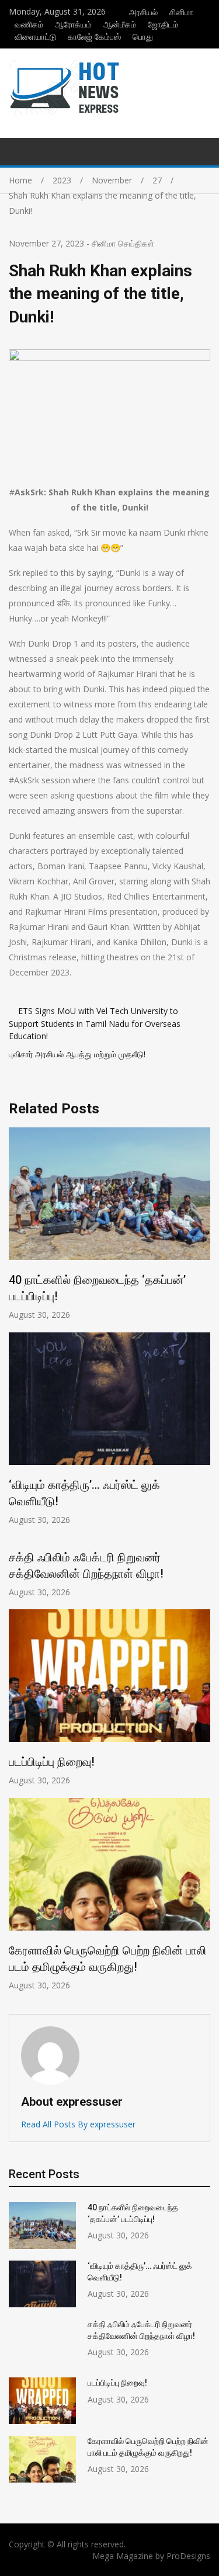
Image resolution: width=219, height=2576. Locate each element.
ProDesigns (188, 2556)
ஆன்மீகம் (120, 24)
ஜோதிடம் (163, 24)
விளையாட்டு (35, 37)
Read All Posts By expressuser (78, 2124)
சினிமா (181, 12)
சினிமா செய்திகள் (123, 243)
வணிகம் (29, 24)
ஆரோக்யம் (73, 24)
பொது (143, 37)
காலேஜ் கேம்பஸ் (94, 37)
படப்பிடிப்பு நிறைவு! (52, 1762)
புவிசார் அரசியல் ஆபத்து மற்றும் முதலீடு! (77, 1054)
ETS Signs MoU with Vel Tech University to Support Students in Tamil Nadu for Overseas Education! (95, 1023)
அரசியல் (143, 12)
